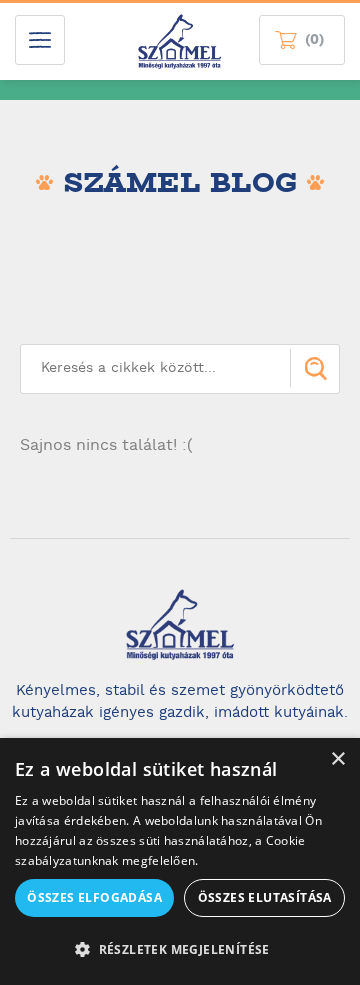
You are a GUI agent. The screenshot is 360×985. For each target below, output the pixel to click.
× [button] (337, 759)
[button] (180, 950)
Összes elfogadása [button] (94, 897)
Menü (40, 40)
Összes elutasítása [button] (265, 897)
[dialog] (180, 861)
